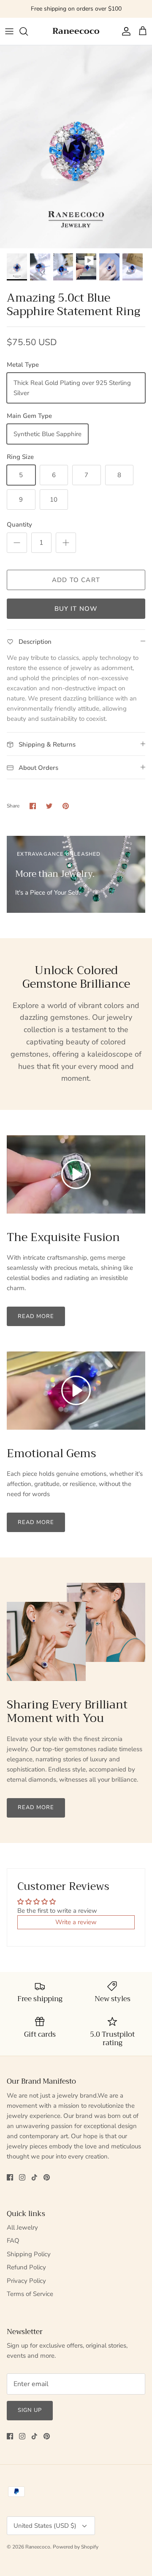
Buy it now (76, 609)
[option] (76, 147)
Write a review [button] (76, 1922)
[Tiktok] (34, 2177)
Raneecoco (38, 2547)
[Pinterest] (47, 2177)
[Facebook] (10, 2177)
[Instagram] (22, 2177)
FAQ (13, 2241)
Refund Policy (26, 2267)
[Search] (28, 31)
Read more (36, 1316)
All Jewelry (22, 2227)
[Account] (124, 31)
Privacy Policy (26, 2281)
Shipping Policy (29, 2254)
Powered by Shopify (76, 2547)
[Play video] (76, 1174)
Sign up (30, 2410)
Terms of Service (30, 2294)
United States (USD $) (45, 2526)
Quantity (19, 525)
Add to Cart (76, 580)
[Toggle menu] (9, 31)
